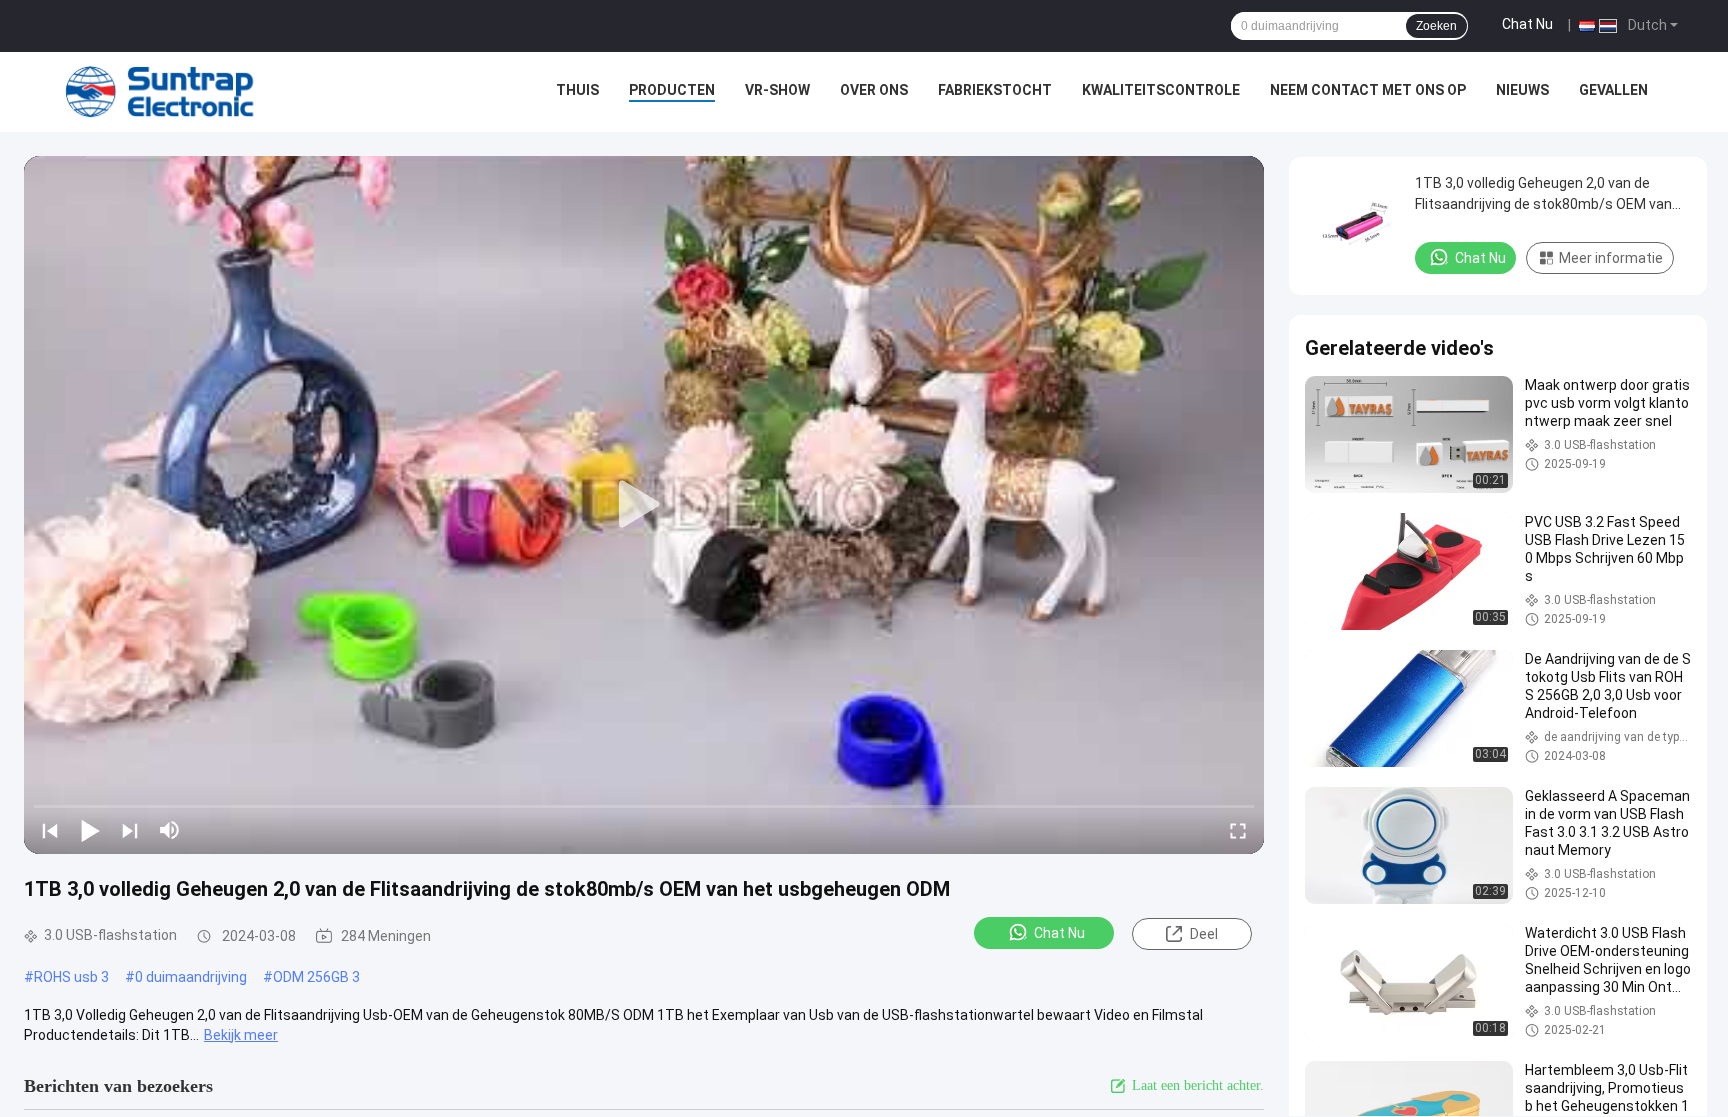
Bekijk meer (241, 1035)
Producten (672, 90)
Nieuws (1522, 90)
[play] (644, 505)
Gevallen (1613, 90)
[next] (130, 830)
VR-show (777, 90)
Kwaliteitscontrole (1161, 90)
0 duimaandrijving (191, 977)
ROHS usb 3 (71, 977)
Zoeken (1436, 26)
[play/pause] (90, 830)
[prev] (50, 830)
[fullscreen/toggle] (1238, 830)
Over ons (874, 90)
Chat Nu (1527, 24)
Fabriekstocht (995, 90)
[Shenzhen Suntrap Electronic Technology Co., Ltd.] (160, 92)
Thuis (577, 90)
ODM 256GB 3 (316, 977)
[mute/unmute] (170, 830)
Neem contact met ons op (1368, 90)
